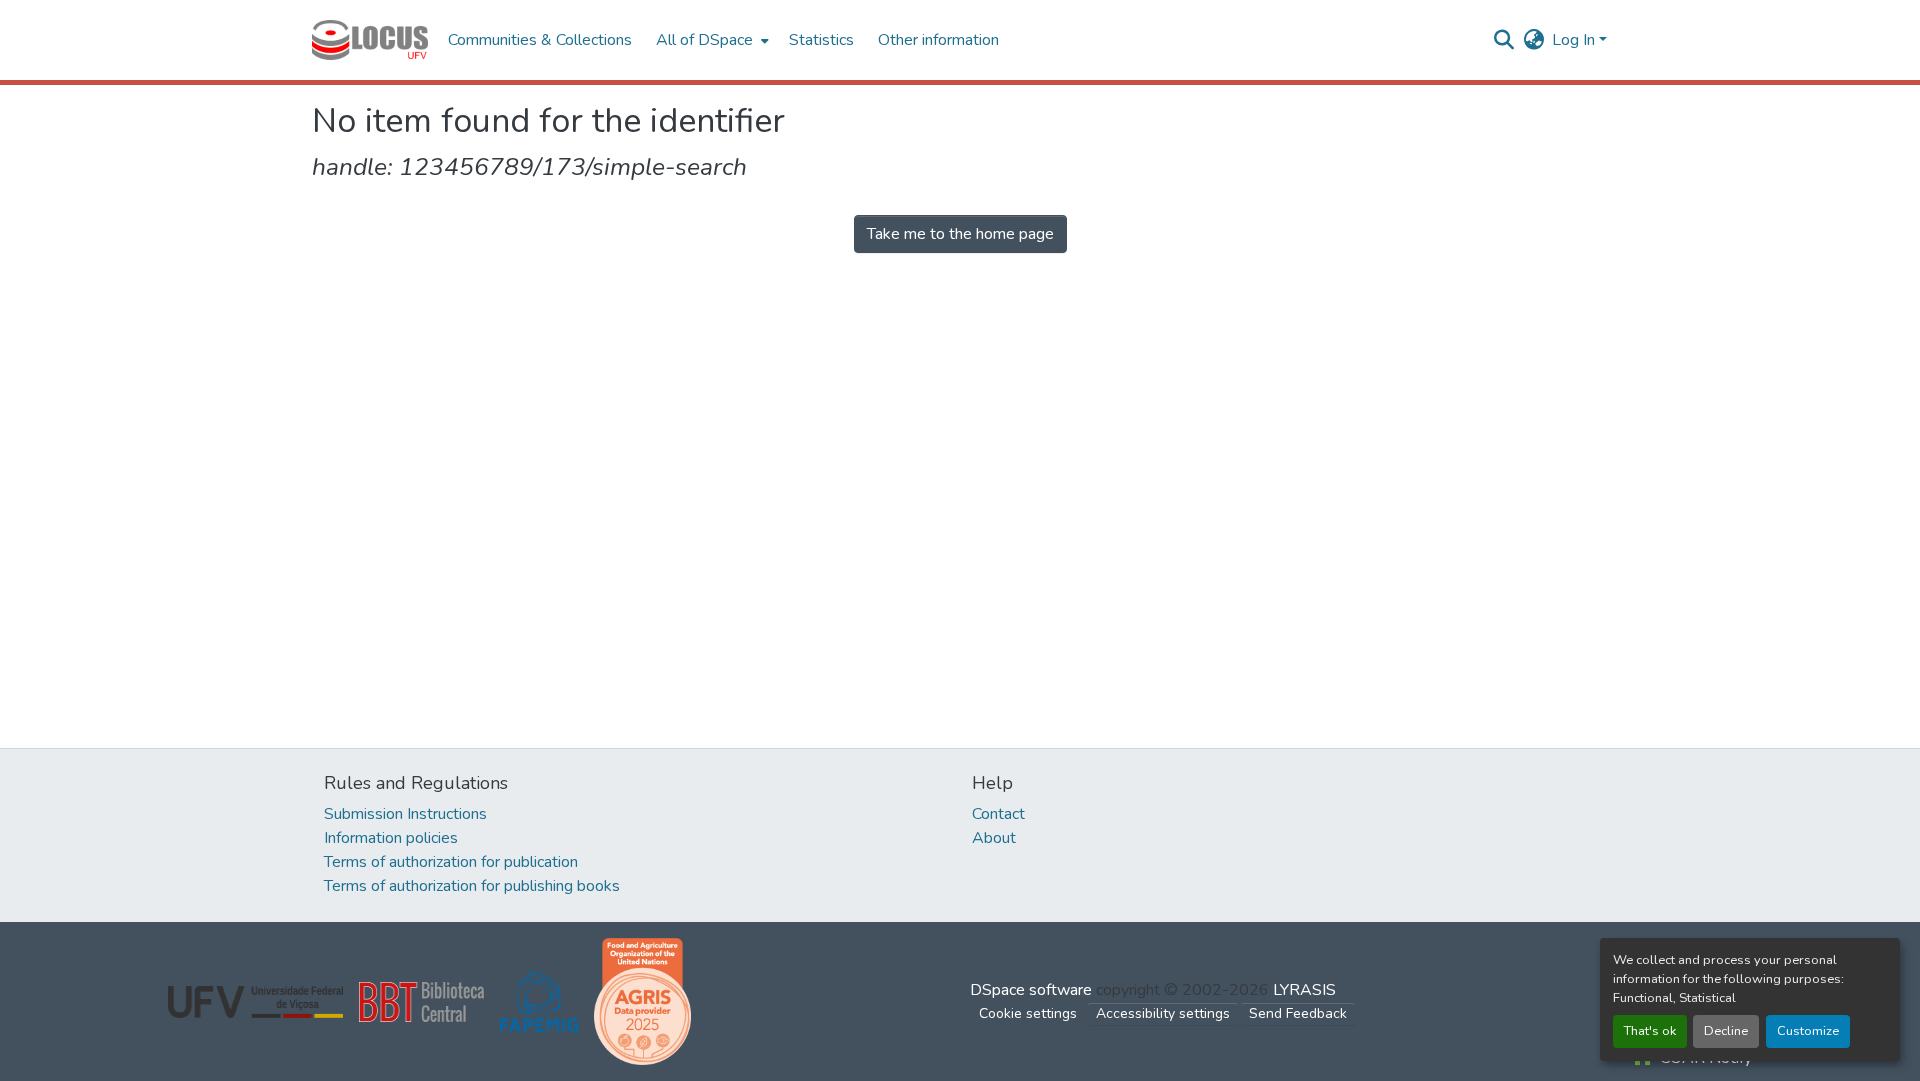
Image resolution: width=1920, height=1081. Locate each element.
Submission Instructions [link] (405, 814)
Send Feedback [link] (1298, 1013)
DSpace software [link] (1031, 990)
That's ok (1650, 1031)
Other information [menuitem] (938, 40)
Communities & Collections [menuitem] (540, 40)
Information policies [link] (391, 838)
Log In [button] (1575, 40)
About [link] (994, 838)
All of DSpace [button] (704, 40)
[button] (370, 40)
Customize (1808, 1031)
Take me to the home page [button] (960, 234)
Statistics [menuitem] (821, 40)
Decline (1726, 1031)
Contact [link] (998, 814)
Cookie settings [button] (1028, 1013)
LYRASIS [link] (1304, 990)
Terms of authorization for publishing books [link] (472, 886)
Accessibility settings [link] (1163, 1013)
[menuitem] (710, 40)
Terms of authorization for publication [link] (451, 862)
